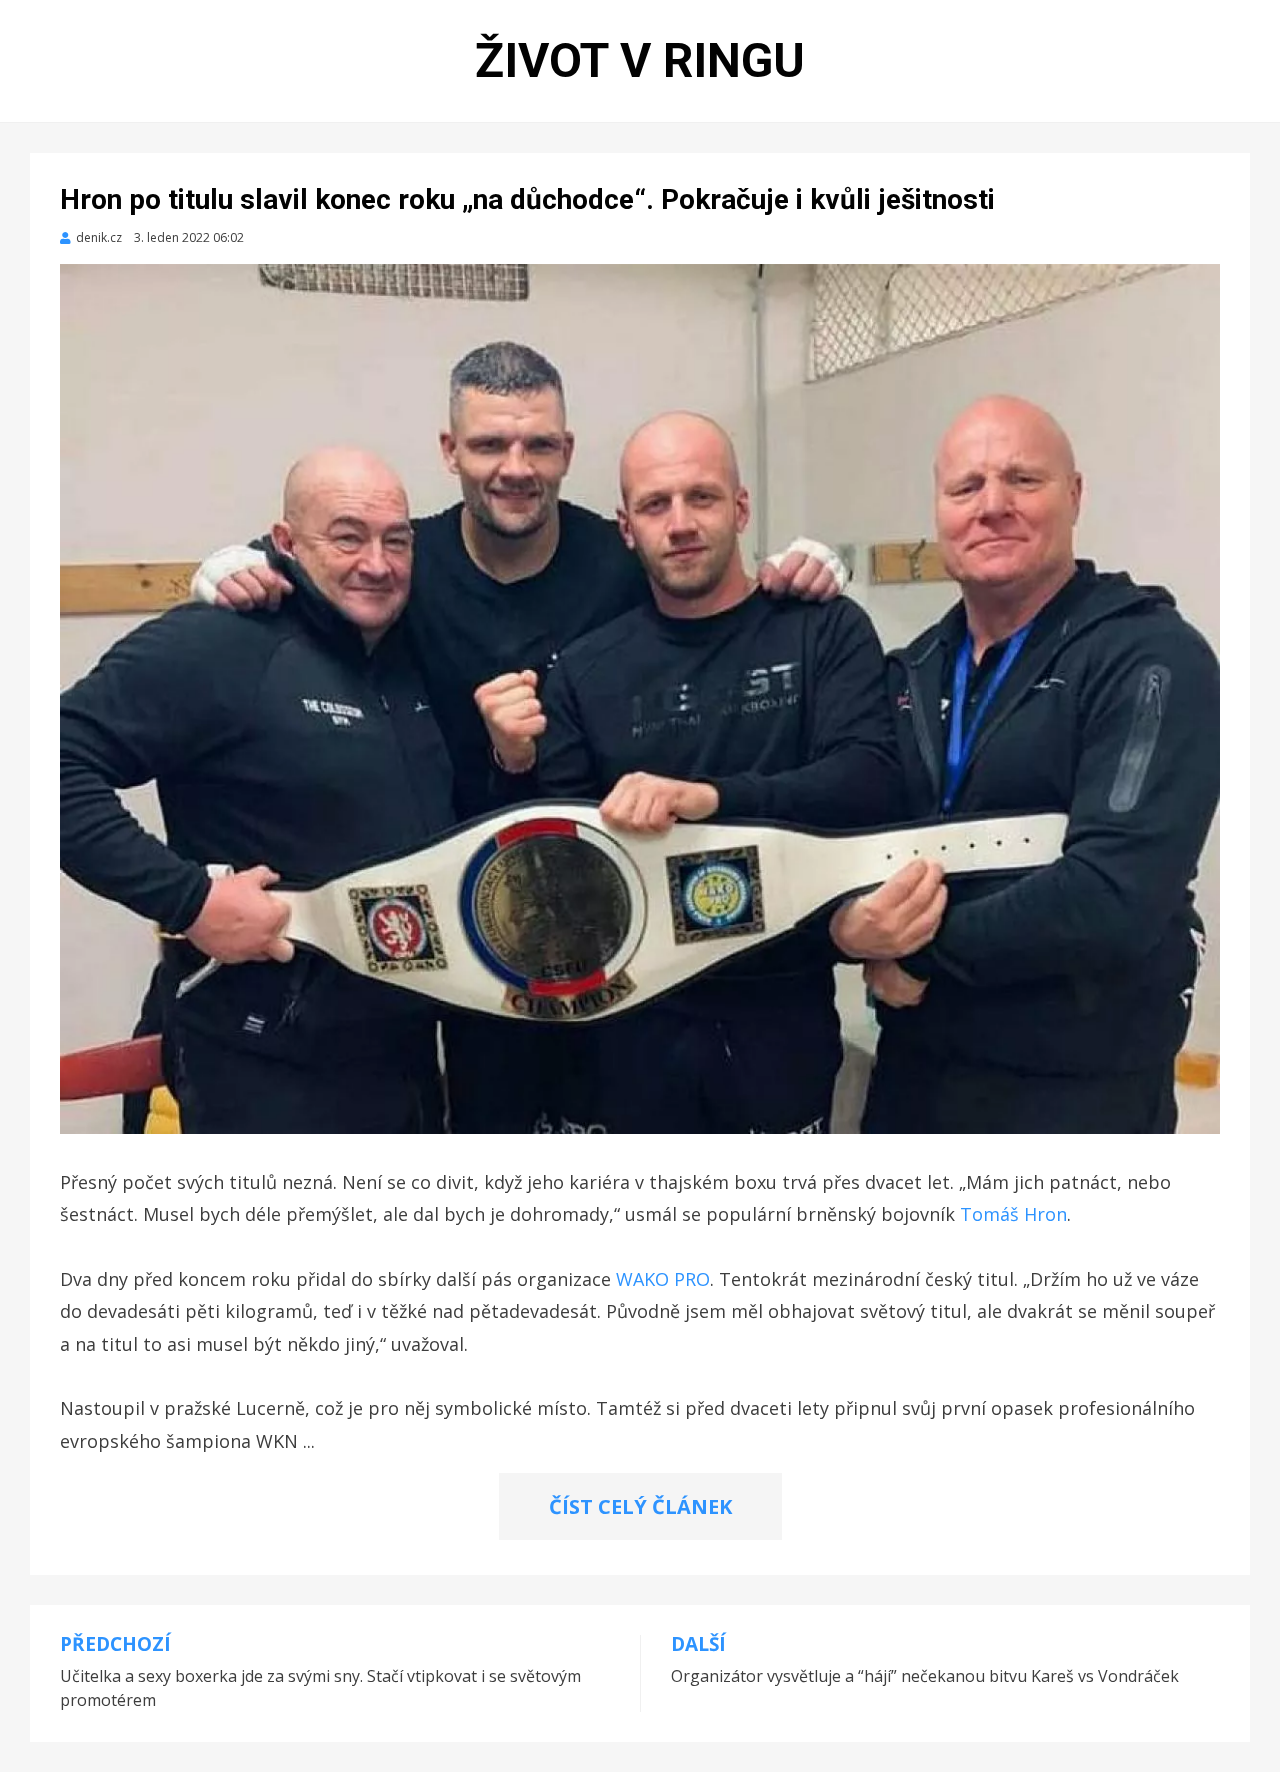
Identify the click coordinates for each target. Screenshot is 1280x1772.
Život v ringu (640, 60)
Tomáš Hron (1013, 1214)
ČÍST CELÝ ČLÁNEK (640, 1506)
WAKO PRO (663, 1279)
